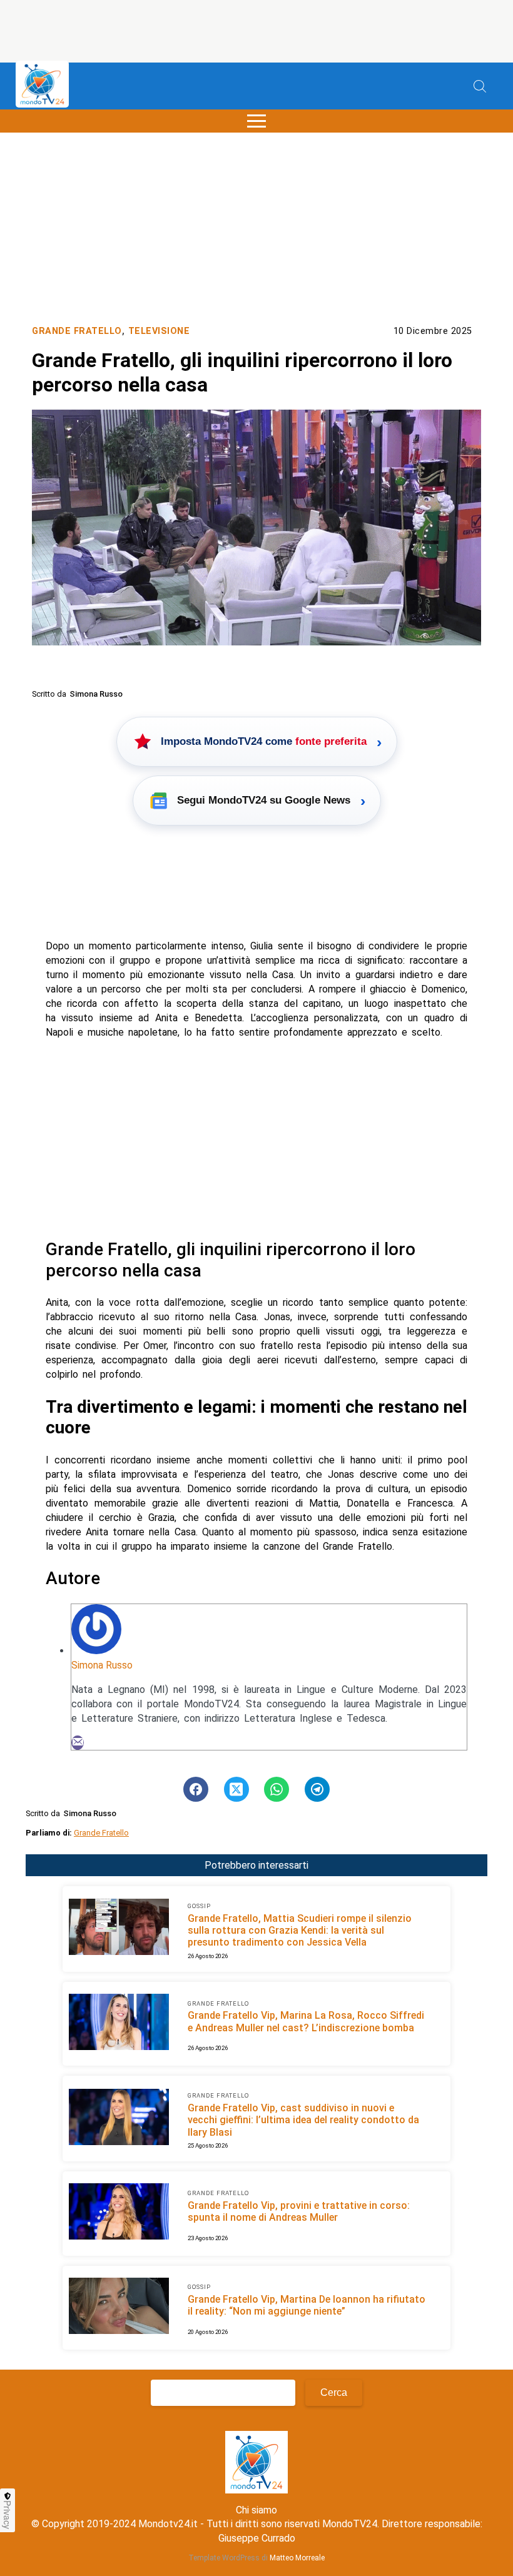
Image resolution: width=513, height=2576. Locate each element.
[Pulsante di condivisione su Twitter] (236, 1789)
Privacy (8, 2515)
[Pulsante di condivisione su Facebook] (196, 1789)
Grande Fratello (77, 331)
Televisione (159, 331)
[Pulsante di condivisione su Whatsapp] (277, 1789)
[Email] (78, 1743)
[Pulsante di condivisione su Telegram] (317, 1789)
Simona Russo (102, 1665)
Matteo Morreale (297, 2558)
